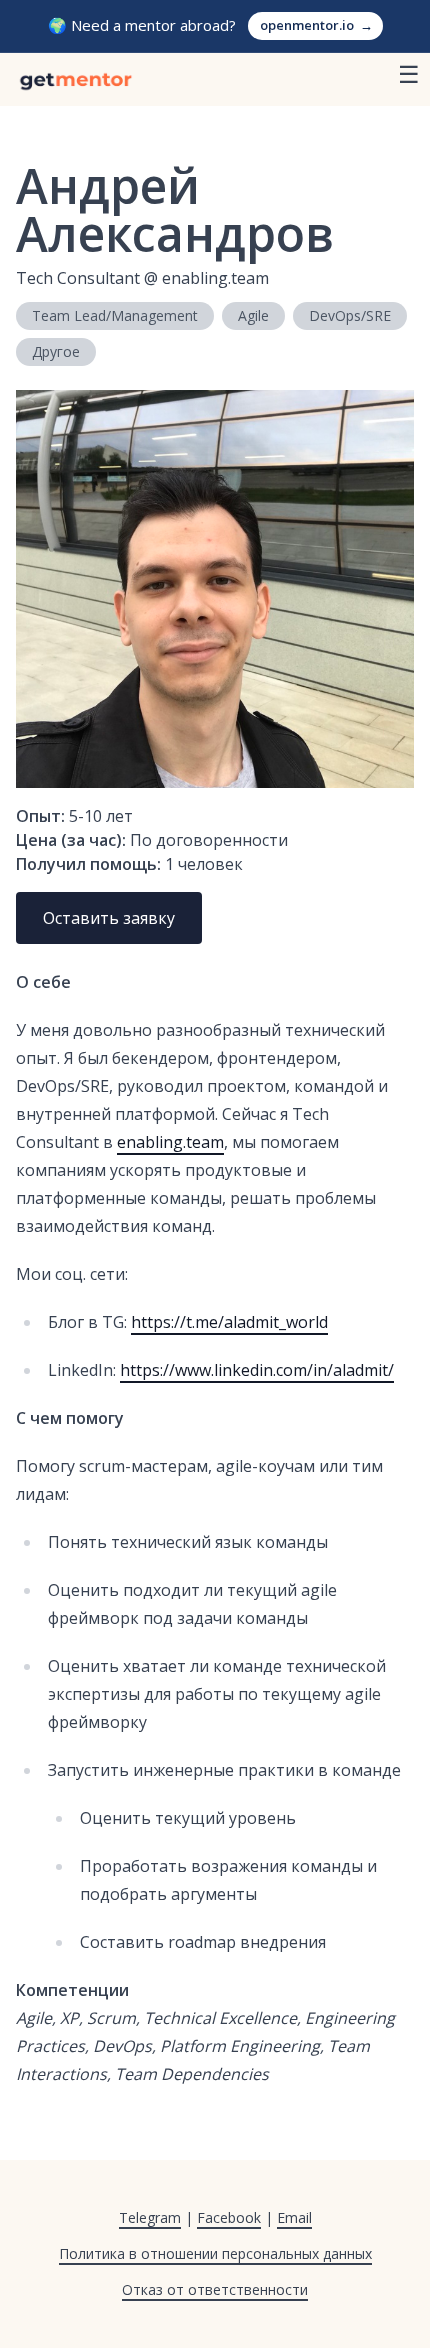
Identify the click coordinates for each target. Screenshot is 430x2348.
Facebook (229, 2217)
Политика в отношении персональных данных (215, 2253)
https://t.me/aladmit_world (229, 1322)
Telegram (150, 2217)
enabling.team (170, 1142)
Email (294, 2217)
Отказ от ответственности (215, 2289)
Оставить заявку (109, 918)
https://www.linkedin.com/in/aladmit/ (257, 1370)
